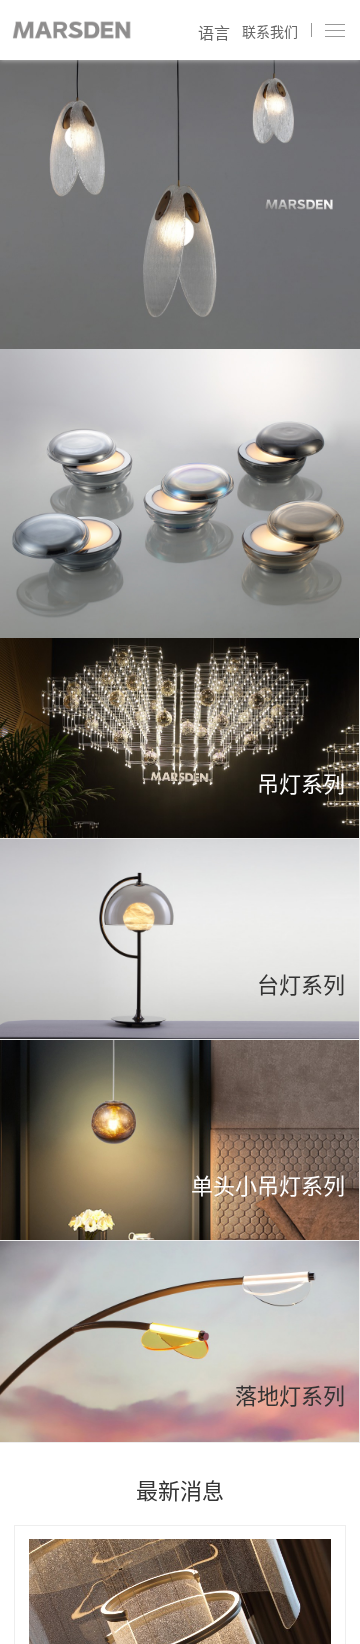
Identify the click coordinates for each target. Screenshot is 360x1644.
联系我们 (270, 32)
